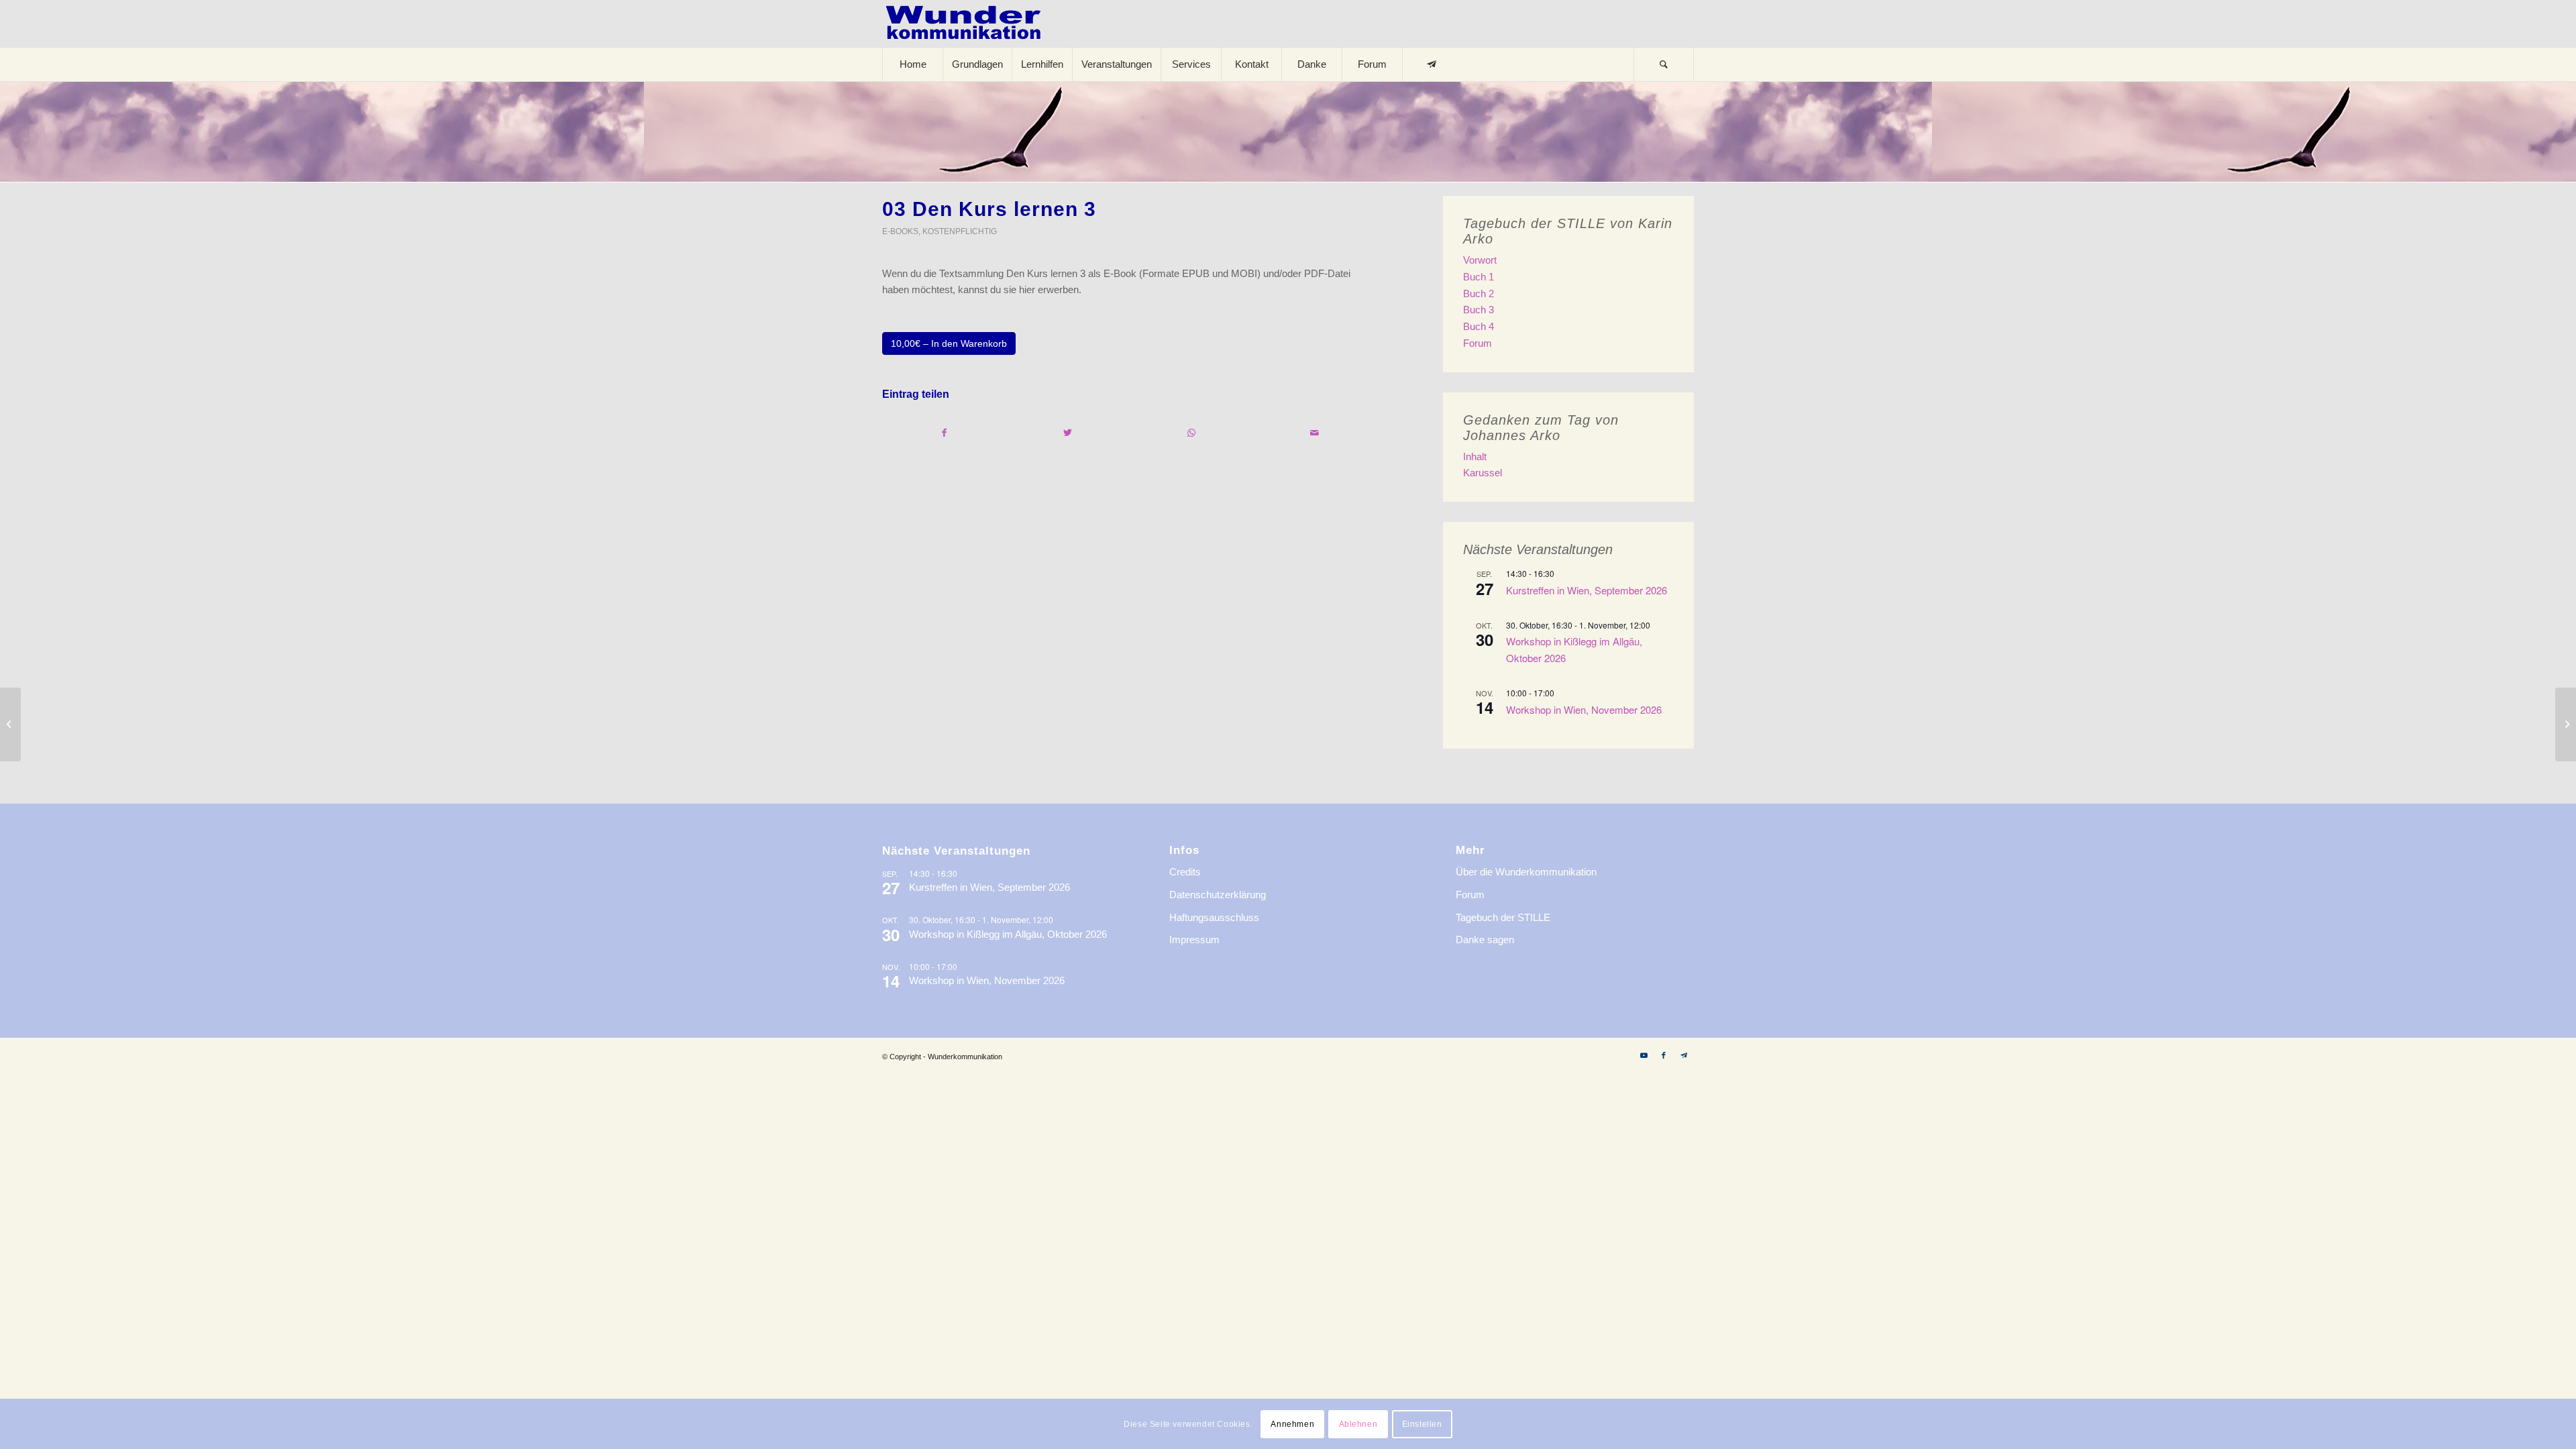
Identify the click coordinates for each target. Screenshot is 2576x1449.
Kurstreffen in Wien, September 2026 (1587, 590)
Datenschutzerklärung (1218, 895)
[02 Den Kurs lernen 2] (10, 724)
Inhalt (1475, 457)
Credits (1185, 872)
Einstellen (1422, 1424)
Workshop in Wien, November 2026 (1584, 709)
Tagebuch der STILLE (1503, 917)
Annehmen (1292, 1424)
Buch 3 (1479, 310)
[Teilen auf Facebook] (945, 433)
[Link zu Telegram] (1684, 1055)
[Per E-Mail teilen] (1314, 433)
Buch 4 (1479, 326)
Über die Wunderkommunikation (1526, 872)
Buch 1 (1479, 277)
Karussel (1483, 473)
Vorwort (1480, 260)
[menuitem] (912, 64)
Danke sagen (1485, 940)
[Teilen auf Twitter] (1068, 433)
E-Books (900, 231)
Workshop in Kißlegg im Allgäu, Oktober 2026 (1008, 934)
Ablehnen (1358, 1424)
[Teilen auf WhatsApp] (1191, 433)
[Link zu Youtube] (1644, 1055)
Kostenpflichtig (960, 231)
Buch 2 (1479, 293)
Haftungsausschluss (1214, 917)
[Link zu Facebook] (1664, 1055)
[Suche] (1664, 64)
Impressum (1194, 940)
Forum (1478, 343)
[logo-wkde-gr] (963, 23)
